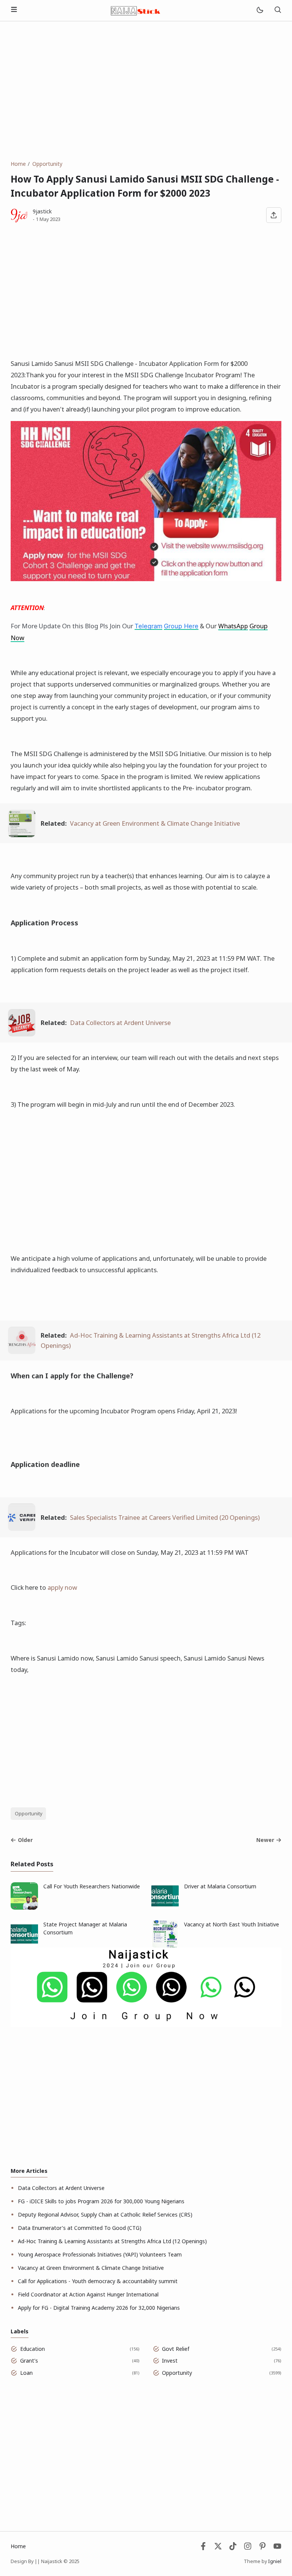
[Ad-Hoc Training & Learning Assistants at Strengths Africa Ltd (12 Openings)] (22, 1352)
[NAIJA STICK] (136, 10)
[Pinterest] (263, 2548)
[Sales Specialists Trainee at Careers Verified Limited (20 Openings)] (22, 1528)
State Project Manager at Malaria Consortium (85, 1928)
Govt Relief (176, 2349)
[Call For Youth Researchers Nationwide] (24, 1908)
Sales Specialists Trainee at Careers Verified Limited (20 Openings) (165, 1517)
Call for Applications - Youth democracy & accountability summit (98, 2281)
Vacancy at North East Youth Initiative (232, 1924)
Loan (26, 2373)
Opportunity (29, 1814)
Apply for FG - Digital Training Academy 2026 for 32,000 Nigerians (99, 2308)
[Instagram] (248, 2548)
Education (33, 2349)
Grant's (29, 2361)
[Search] (278, 10)
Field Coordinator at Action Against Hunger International (88, 2294)
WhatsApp (233, 626)
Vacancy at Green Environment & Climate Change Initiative (155, 823)
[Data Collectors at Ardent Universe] (22, 1034)
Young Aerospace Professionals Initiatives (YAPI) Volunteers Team (100, 2254)
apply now (62, 1587)
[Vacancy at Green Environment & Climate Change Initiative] (22, 835)
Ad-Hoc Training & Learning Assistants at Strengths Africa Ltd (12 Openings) (112, 2241)
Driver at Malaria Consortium (220, 1886)
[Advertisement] (146, 91)
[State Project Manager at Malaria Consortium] (24, 1946)
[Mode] (259, 10)
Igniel (275, 2561)
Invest (170, 2361)
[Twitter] (218, 2548)
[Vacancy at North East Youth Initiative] (165, 1946)
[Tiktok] (234, 2548)
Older (25, 1840)
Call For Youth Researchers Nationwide (92, 1886)
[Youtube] (277, 2548)
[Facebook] (203, 2548)
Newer (265, 1840)
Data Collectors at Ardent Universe (120, 1023)
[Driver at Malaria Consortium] (165, 1908)
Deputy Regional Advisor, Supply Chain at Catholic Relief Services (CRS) (105, 2214)
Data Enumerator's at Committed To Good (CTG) (80, 2228)
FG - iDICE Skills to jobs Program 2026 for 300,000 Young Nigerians (101, 2201)
